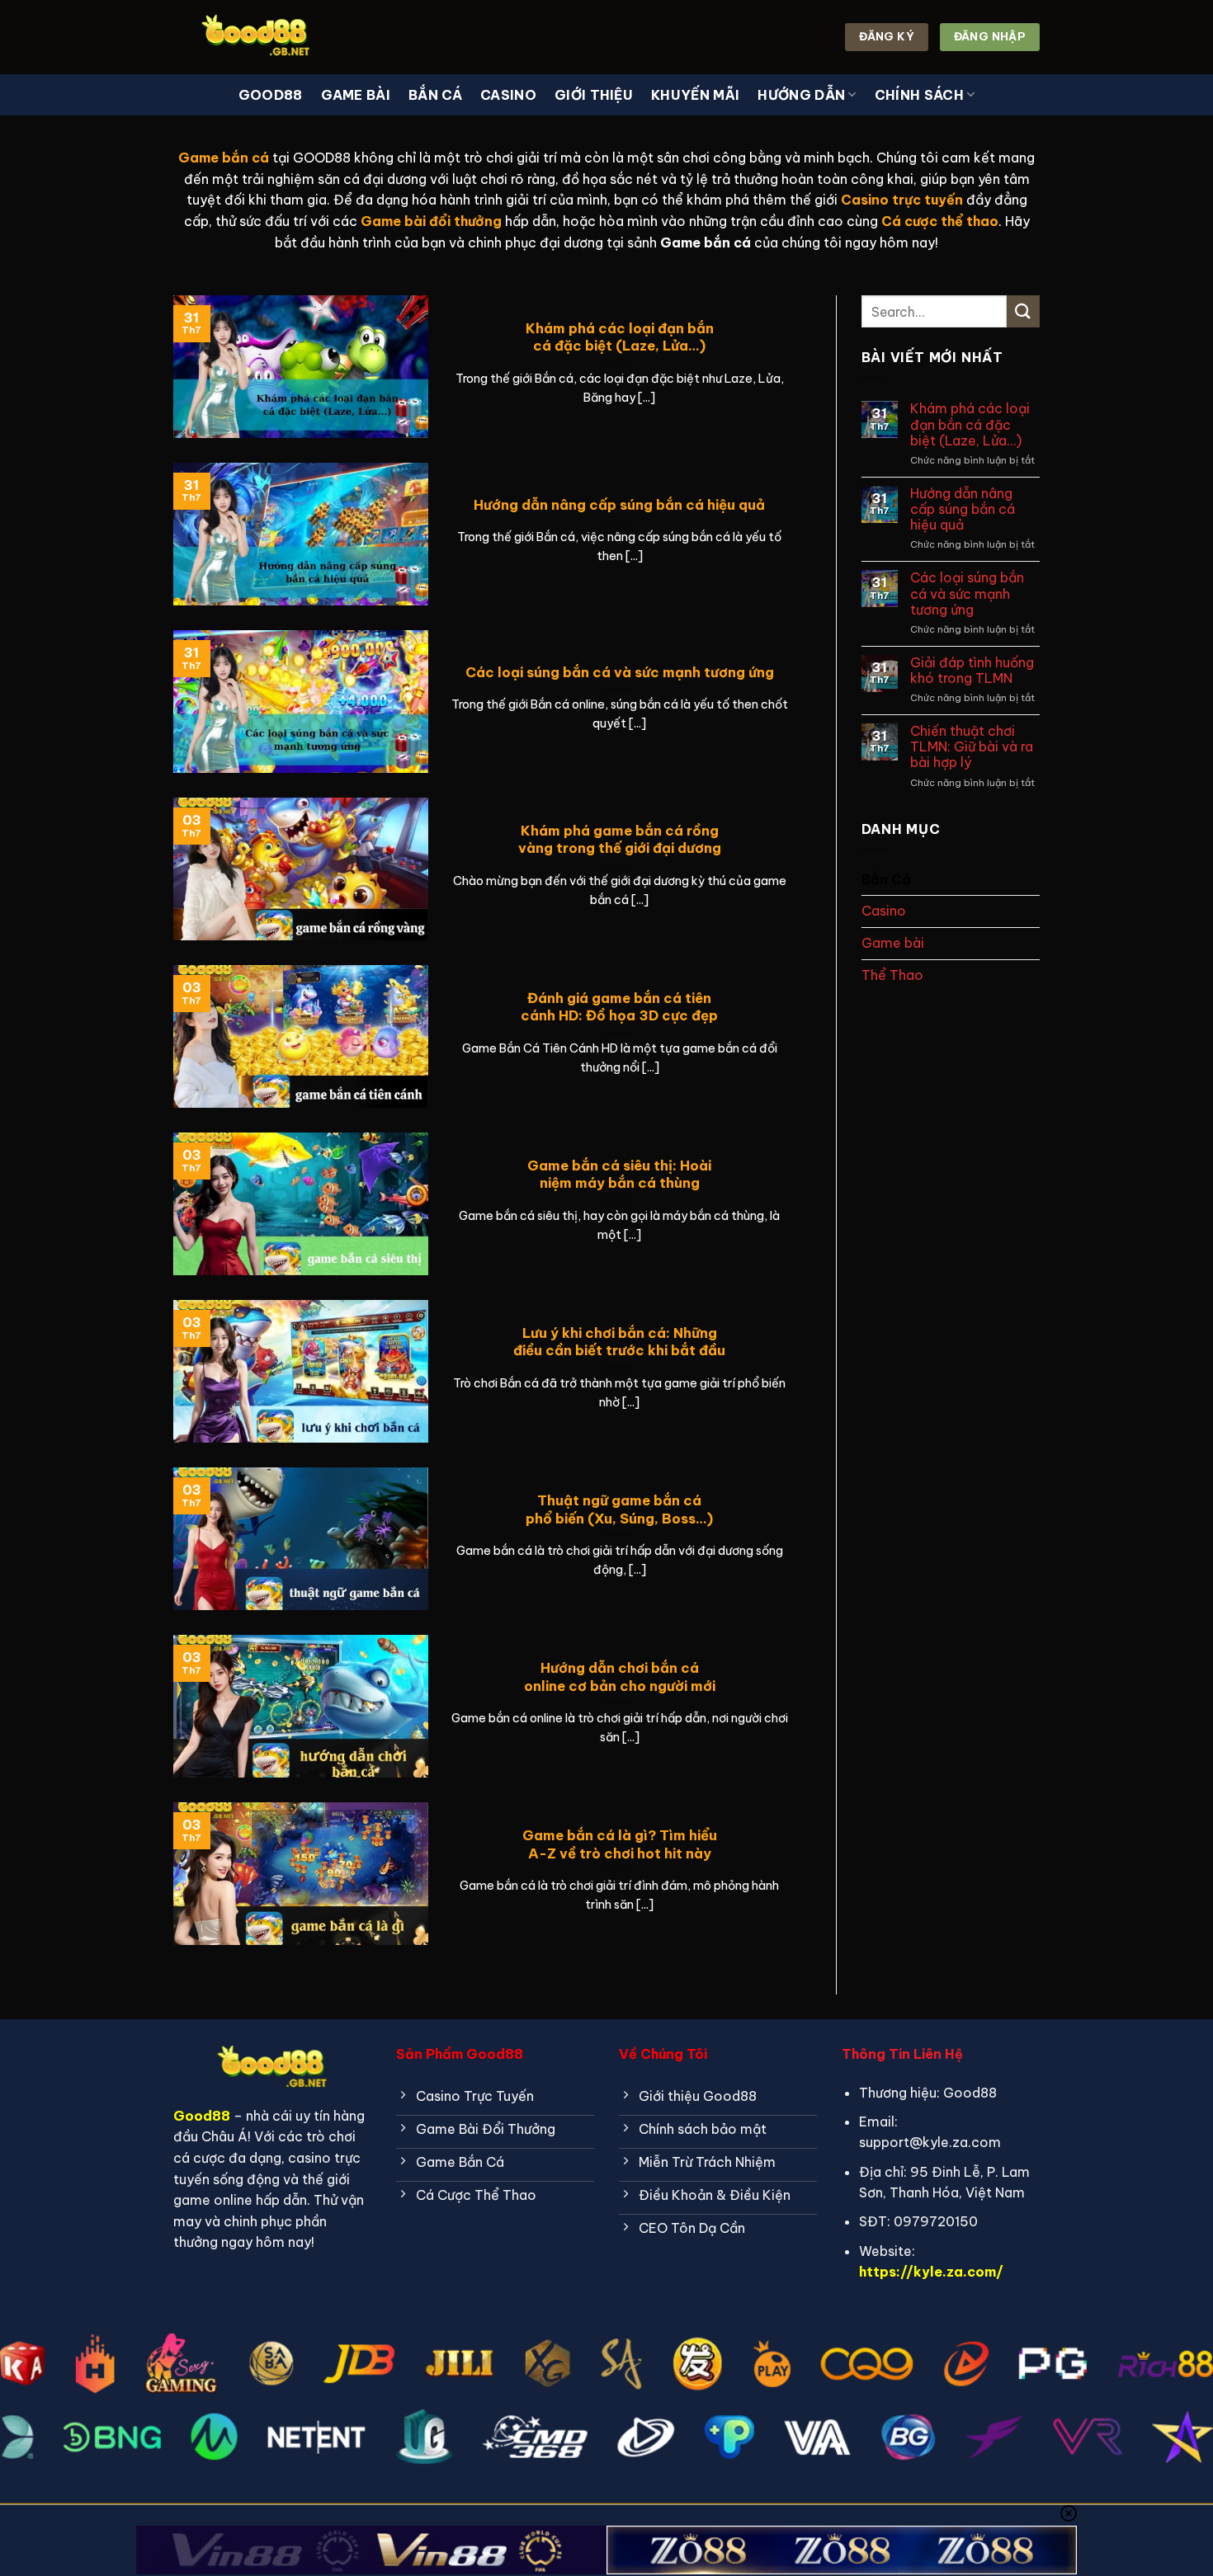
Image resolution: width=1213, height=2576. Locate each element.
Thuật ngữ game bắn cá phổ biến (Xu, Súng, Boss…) (619, 1509)
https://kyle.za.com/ (931, 2272)
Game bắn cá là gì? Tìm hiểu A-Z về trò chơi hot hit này (620, 1844)
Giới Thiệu (594, 95)
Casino (508, 95)
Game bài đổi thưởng (431, 221)
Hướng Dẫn (801, 95)
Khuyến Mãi (695, 95)
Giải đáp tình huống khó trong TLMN (972, 671)
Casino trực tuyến (902, 200)
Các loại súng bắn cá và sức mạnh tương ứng (620, 672)
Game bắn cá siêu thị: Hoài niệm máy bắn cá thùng (619, 1174)
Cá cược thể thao (940, 221)
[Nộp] (1023, 311)
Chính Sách (919, 95)
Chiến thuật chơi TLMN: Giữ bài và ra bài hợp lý (972, 747)
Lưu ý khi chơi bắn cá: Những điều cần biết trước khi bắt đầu (619, 1342)
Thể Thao (892, 975)
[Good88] (256, 37)
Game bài (356, 95)
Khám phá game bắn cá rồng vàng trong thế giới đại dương (620, 839)
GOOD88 (271, 95)
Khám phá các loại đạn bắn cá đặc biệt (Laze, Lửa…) (620, 337)
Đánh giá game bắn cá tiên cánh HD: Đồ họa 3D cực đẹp (619, 1007)
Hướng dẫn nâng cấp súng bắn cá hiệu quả (619, 504)
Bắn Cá (435, 95)
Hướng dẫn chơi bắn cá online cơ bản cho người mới (620, 1677)
